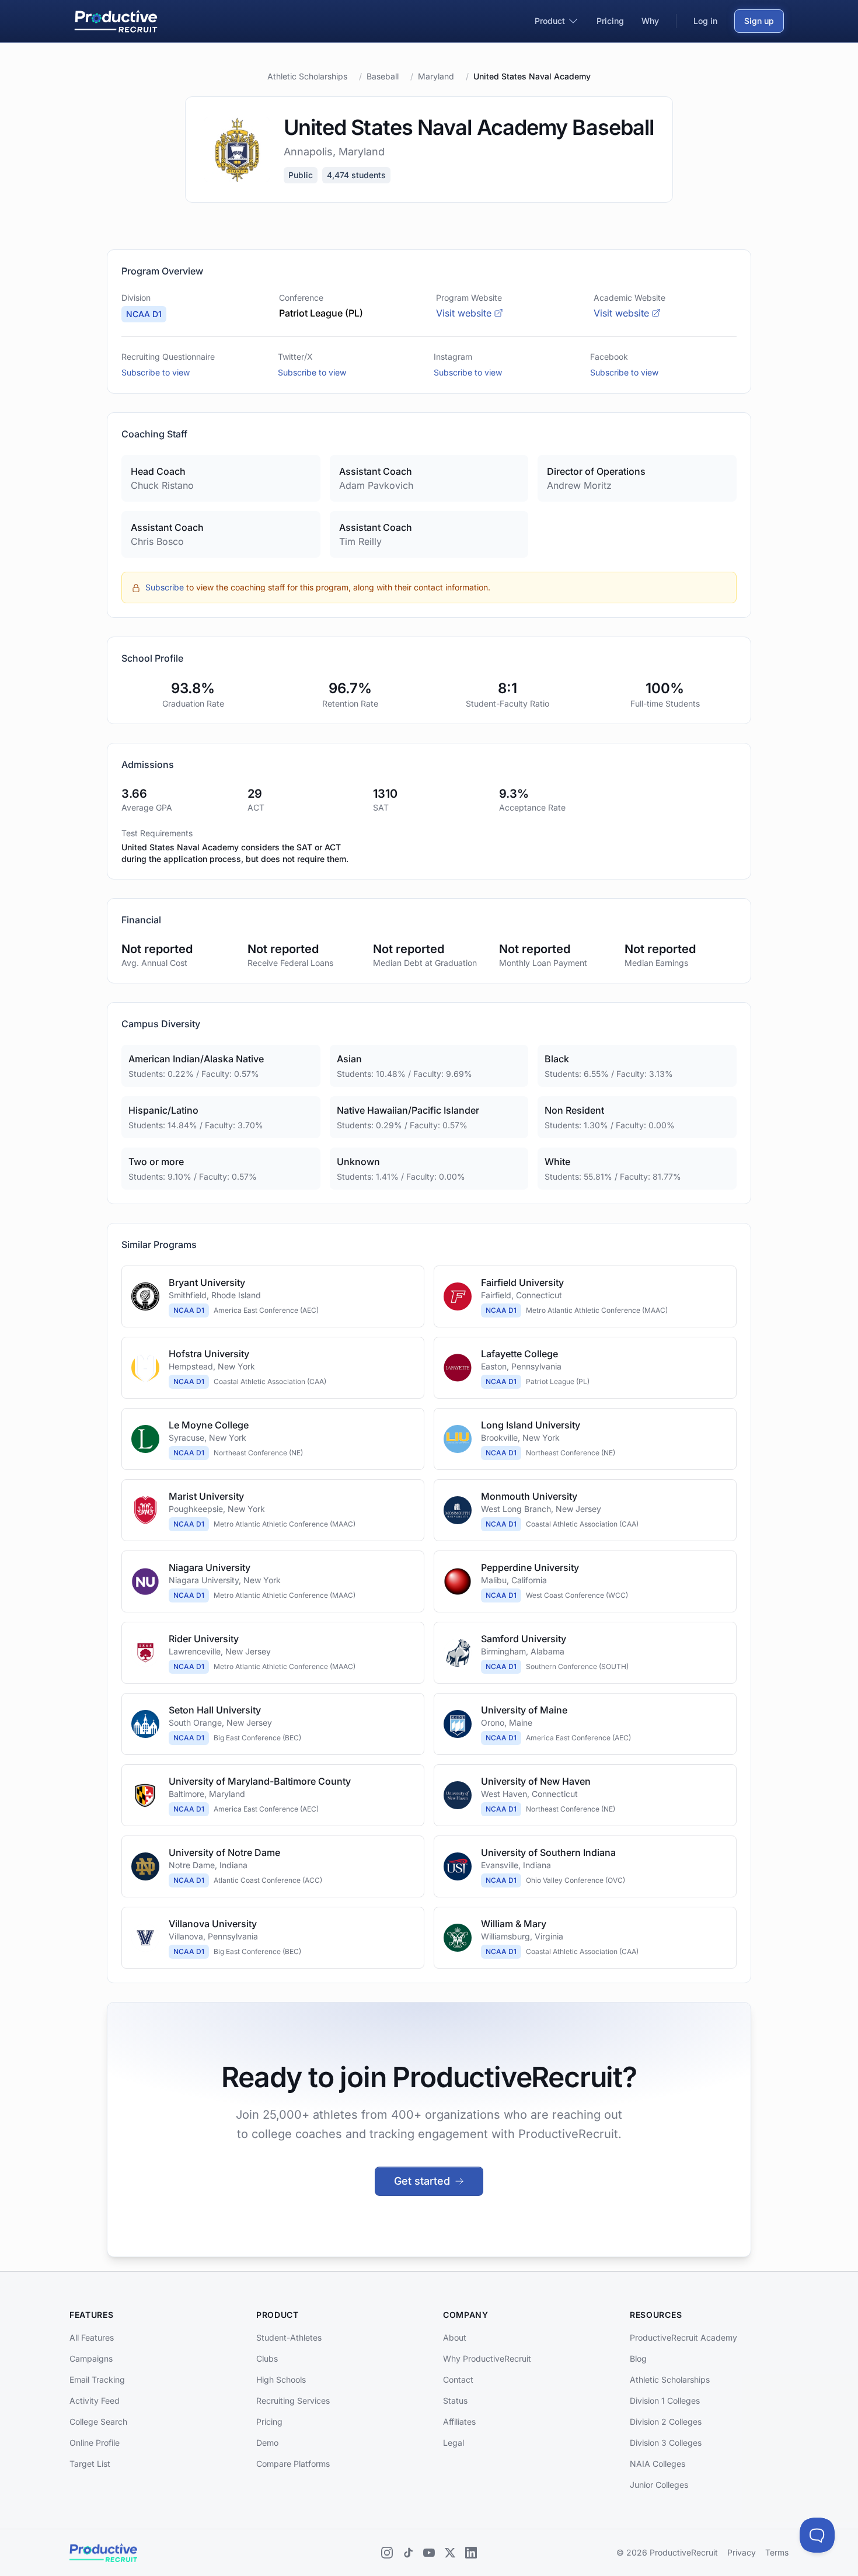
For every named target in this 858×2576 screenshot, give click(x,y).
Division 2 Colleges (666, 2422)
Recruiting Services (293, 2401)
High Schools (281, 2379)
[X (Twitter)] (450, 2553)
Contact (458, 2379)
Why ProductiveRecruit (487, 2358)
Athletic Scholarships (307, 76)
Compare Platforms (293, 2464)
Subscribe (165, 587)
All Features (92, 2337)
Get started (422, 2181)
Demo (267, 2443)
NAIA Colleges (658, 2464)
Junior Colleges (659, 2485)
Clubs (267, 2358)
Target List (90, 2464)
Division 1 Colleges (665, 2401)
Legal (454, 2443)
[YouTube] (429, 2553)
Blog (638, 2358)
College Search (98, 2422)
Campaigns (91, 2358)
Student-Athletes (289, 2337)
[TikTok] (408, 2553)
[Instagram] (387, 2553)
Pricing (269, 2422)
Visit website (464, 313)
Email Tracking (97, 2379)
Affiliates (459, 2422)
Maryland (436, 76)
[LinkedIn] (471, 2553)
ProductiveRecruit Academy (683, 2337)
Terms (777, 2552)
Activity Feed (95, 2401)
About (455, 2337)
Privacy (742, 2552)
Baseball (383, 76)
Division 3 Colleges (666, 2443)
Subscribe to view (156, 372)
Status (455, 2401)
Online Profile (95, 2443)
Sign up (759, 21)
